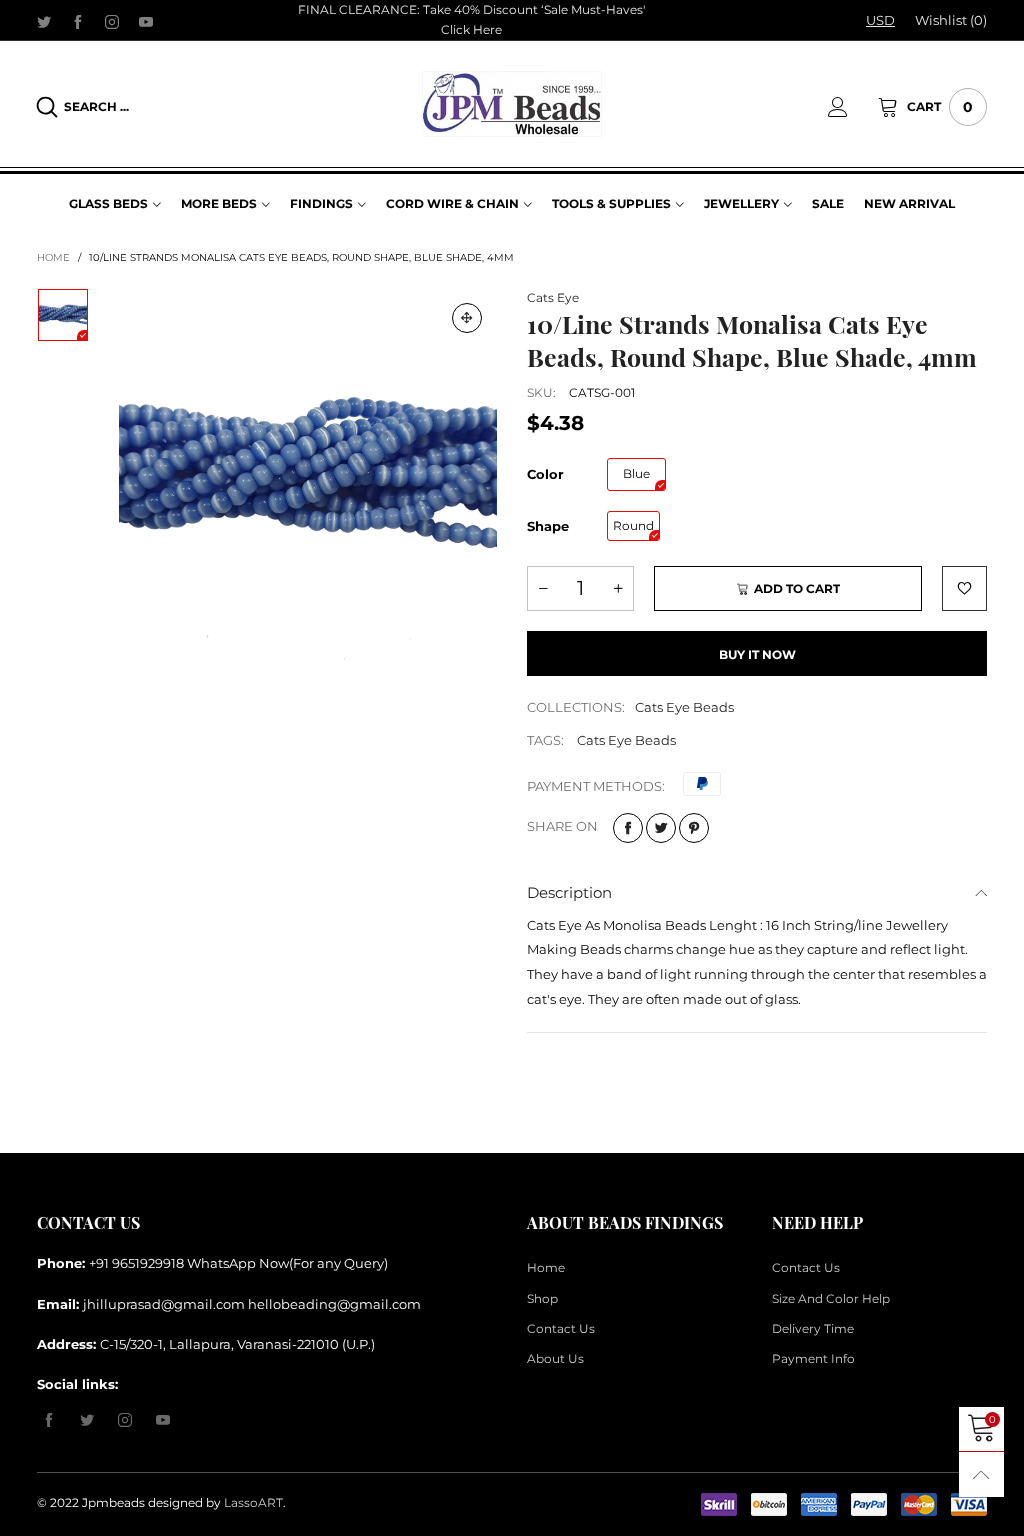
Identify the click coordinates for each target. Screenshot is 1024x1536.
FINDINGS (321, 203)
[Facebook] (78, 21)
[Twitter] (44, 21)
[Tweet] (661, 828)
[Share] (628, 828)
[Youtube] (146, 21)
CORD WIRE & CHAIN (452, 203)
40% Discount (496, 9)
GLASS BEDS (108, 203)
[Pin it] (694, 828)
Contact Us (561, 1328)
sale (828, 203)
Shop (542, 1298)
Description (569, 892)
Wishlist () (951, 20)
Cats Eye (553, 297)
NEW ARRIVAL (909, 203)
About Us (555, 1358)
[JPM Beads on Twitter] (87, 1421)
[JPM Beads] (512, 104)
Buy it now (757, 654)
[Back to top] (981, 1474)
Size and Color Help (831, 1298)
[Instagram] (112, 21)
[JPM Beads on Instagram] (125, 1421)
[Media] (467, 318)
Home (546, 1267)
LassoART (253, 1502)
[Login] (853, 107)
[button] (543, 588)
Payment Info (813, 1358)
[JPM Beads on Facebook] (49, 1421)
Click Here (471, 29)
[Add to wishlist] (964, 588)
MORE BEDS (219, 203)
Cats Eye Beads (684, 707)
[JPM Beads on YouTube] (163, 1421)
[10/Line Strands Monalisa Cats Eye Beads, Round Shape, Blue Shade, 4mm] (308, 477)
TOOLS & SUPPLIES (611, 203)
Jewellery (741, 203)
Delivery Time (813, 1328)
